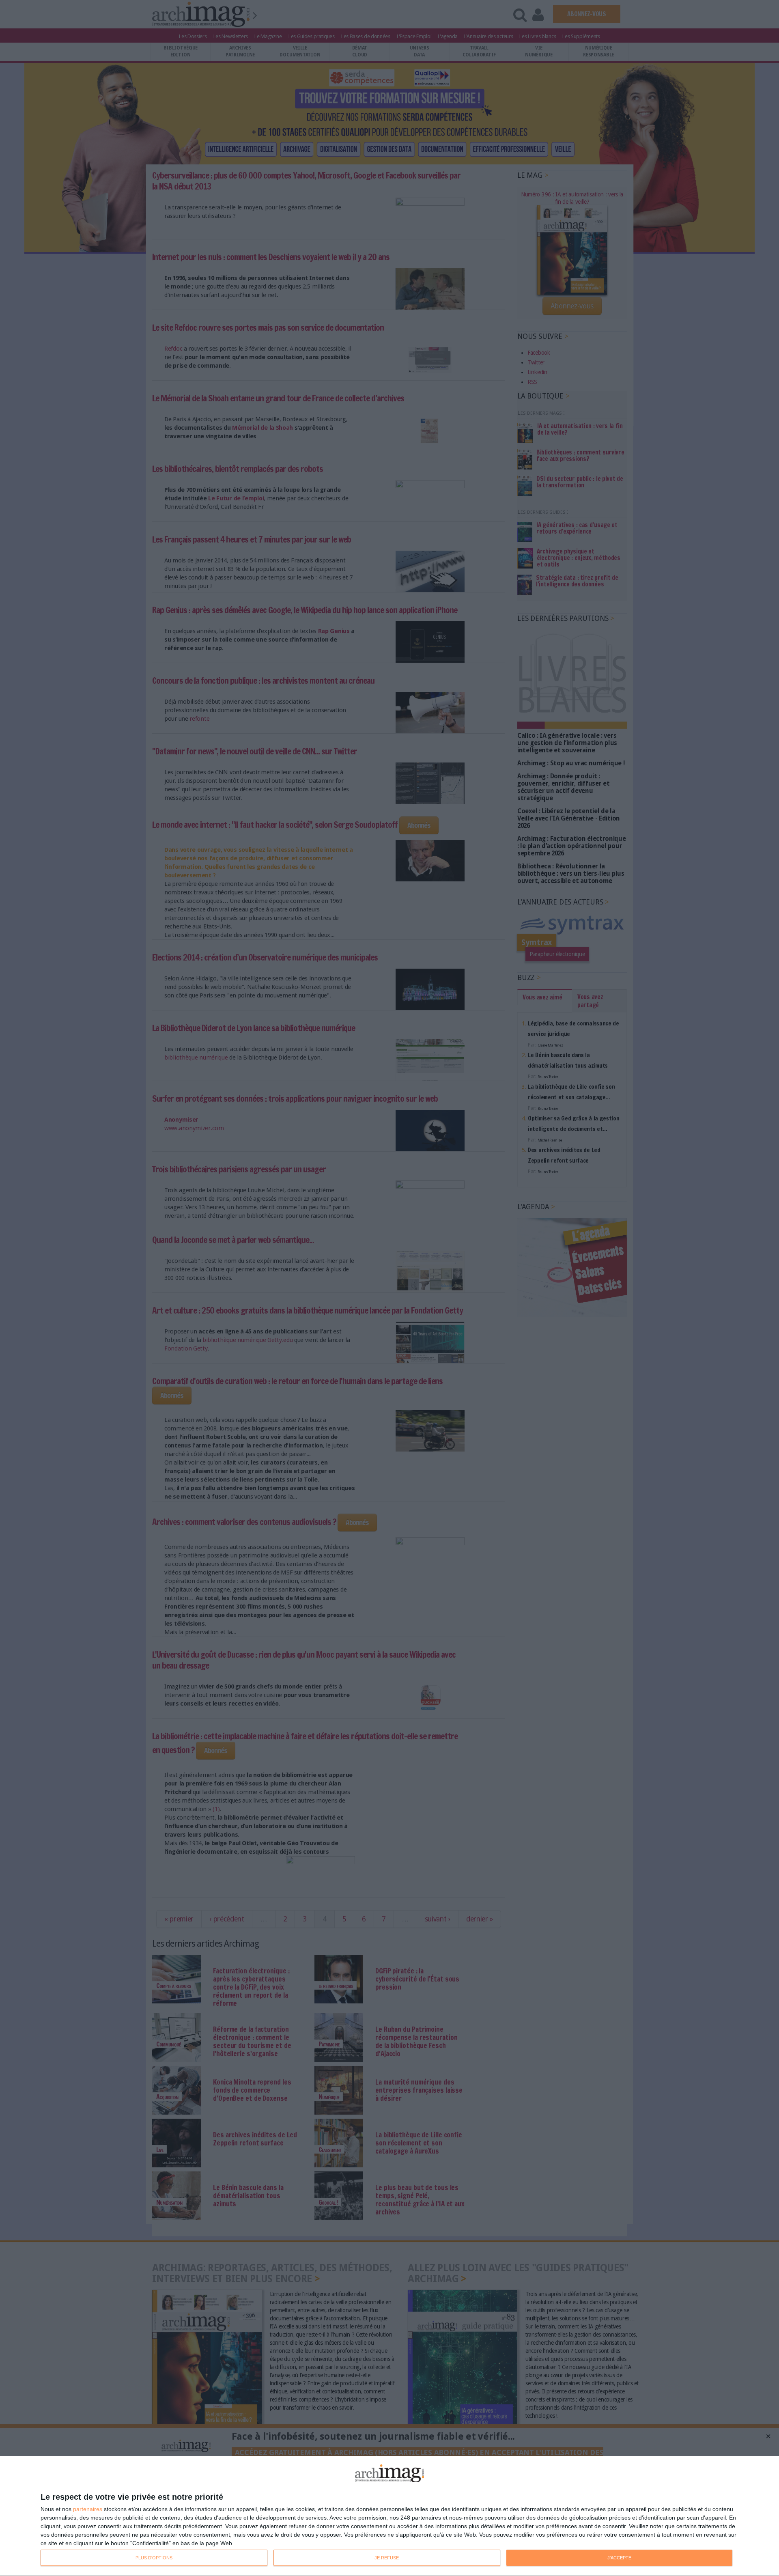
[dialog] (389, 2516)
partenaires (88, 2509)
